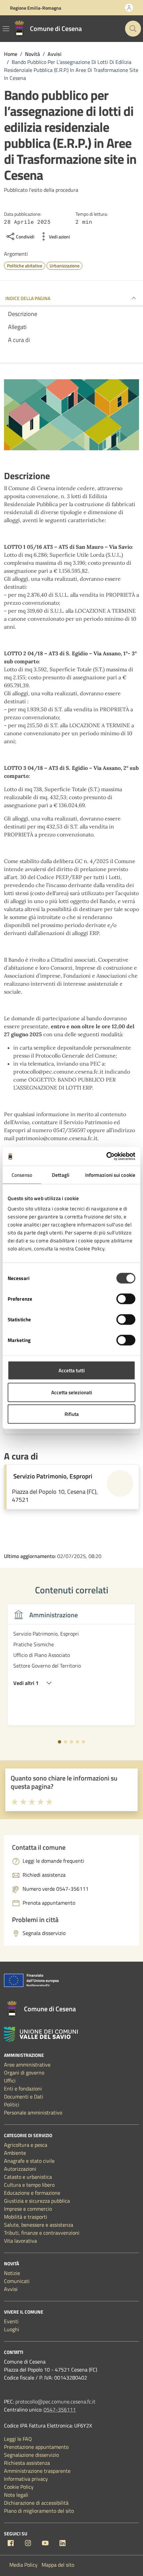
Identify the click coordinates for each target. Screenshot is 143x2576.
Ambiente (15, 2153)
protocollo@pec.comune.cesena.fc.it (55, 2402)
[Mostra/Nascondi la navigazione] (6, 29)
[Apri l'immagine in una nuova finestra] (71, 416)
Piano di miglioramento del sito (39, 2511)
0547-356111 (60, 2410)
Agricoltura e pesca (26, 2145)
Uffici (10, 2081)
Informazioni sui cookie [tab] (110, 1175)
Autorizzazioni (20, 2169)
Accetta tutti (72, 1370)
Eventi (11, 2321)
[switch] (126, 1299)
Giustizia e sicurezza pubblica (37, 2201)
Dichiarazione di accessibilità (36, 2503)
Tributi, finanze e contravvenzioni (42, 2233)
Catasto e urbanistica (28, 2177)
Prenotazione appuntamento (36, 2447)
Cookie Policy (19, 2487)
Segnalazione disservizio (31, 2455)
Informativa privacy (26, 2479)
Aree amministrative (27, 2065)
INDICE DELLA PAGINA (28, 298)
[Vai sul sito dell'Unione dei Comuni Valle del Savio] (41, 2034)
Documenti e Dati (24, 2096)
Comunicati (17, 2281)
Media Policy (23, 2565)
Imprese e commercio (28, 2209)
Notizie (12, 2273)
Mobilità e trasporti (26, 2217)
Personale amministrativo (33, 2112)
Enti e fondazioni (23, 2089)
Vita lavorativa (20, 2241)
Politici (12, 2104)
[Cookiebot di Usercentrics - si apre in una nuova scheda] (106, 1156)
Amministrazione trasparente (37, 2471)
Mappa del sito (58, 2565)
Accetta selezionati (72, 1392)
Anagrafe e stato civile (29, 2161)
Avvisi (11, 2289)
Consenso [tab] (22, 1175)
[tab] (60, 1742)
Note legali (16, 2495)
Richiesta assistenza (27, 2463)
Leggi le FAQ (18, 2439)
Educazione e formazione (32, 2193)
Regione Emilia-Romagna (36, 8)
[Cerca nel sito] (133, 29)
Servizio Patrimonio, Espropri (53, 1476)
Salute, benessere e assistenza (39, 2225)
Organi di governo (24, 2073)
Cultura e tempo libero (29, 2185)
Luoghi (12, 2329)
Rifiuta (72, 1414)
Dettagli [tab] (61, 1175)
